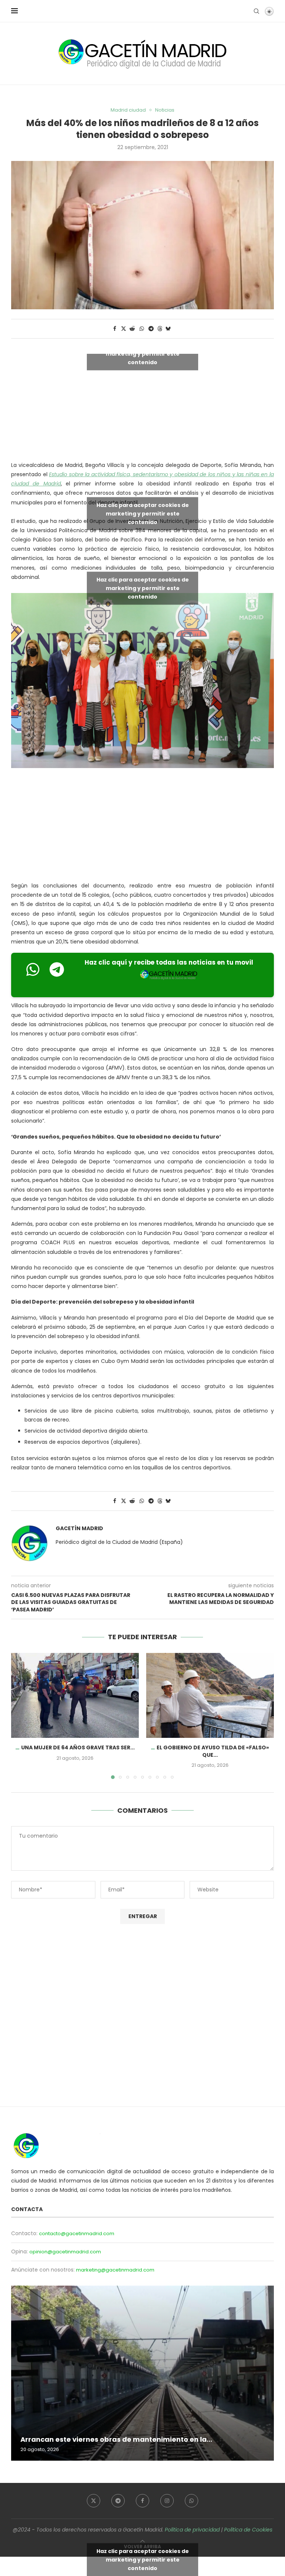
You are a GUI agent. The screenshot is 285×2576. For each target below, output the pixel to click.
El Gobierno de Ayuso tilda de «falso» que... (213, 1751)
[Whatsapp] (191, 2501)
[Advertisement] (142, 826)
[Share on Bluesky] (168, 329)
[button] (21, 1716)
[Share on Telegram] (151, 329)
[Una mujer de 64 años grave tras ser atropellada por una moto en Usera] (75, 1695)
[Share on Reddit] (132, 329)
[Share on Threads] (160, 329)
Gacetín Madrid (79, 1529)
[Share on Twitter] (124, 329)
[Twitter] (94, 2501)
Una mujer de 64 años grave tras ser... (78, 1747)
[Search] (256, 11)
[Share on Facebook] (115, 329)
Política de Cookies (248, 2530)
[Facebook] (142, 2501)
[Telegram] (118, 2501)
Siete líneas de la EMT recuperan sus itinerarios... (106, 2439)
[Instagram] (167, 2501)
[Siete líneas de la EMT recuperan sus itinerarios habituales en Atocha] (142, 2373)
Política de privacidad (192, 2530)
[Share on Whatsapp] (142, 329)
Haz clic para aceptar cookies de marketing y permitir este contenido (143, 353)
